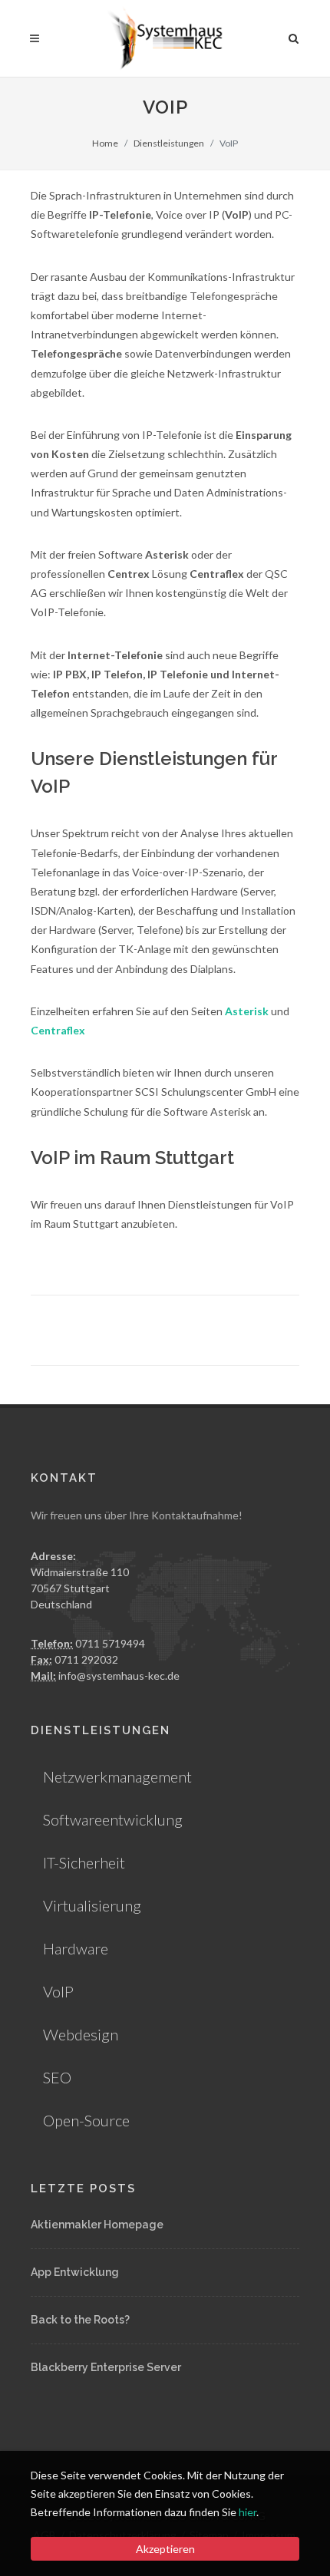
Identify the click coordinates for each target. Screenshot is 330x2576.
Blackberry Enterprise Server (106, 2367)
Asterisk (247, 1011)
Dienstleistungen (169, 143)
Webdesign (81, 2034)
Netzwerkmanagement (117, 1776)
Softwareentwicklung (113, 1819)
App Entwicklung (75, 2272)
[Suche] (294, 36)
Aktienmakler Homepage (97, 2225)
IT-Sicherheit (84, 1862)
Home (105, 143)
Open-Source (86, 2120)
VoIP (58, 1991)
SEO (57, 2077)
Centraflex (58, 1030)
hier (247, 2512)
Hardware (76, 1948)
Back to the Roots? (80, 2320)
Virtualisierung (92, 1905)
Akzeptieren (165, 2549)
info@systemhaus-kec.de (119, 1676)
